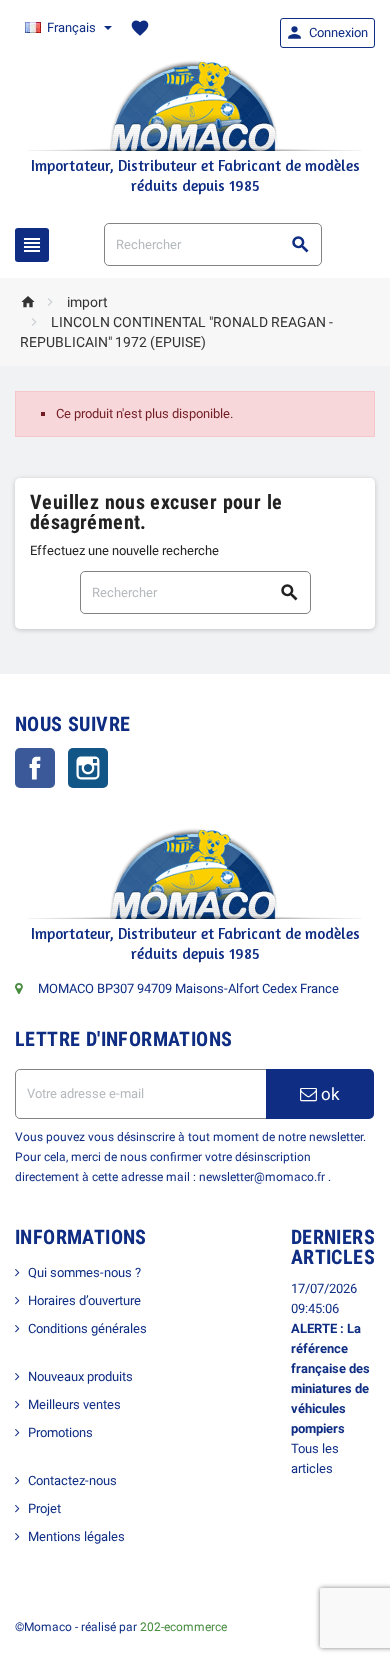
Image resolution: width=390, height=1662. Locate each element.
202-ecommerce (183, 1627)
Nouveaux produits (80, 1376)
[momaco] (195, 104)
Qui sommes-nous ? (84, 1272)
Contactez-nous (72, 1480)
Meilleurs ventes (74, 1404)
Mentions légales (76, 1536)
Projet (44, 1508)
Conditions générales (87, 1328)
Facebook (35, 768)
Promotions (60, 1432)
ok (328, 1094)
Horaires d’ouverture (84, 1300)
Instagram (88, 768)
